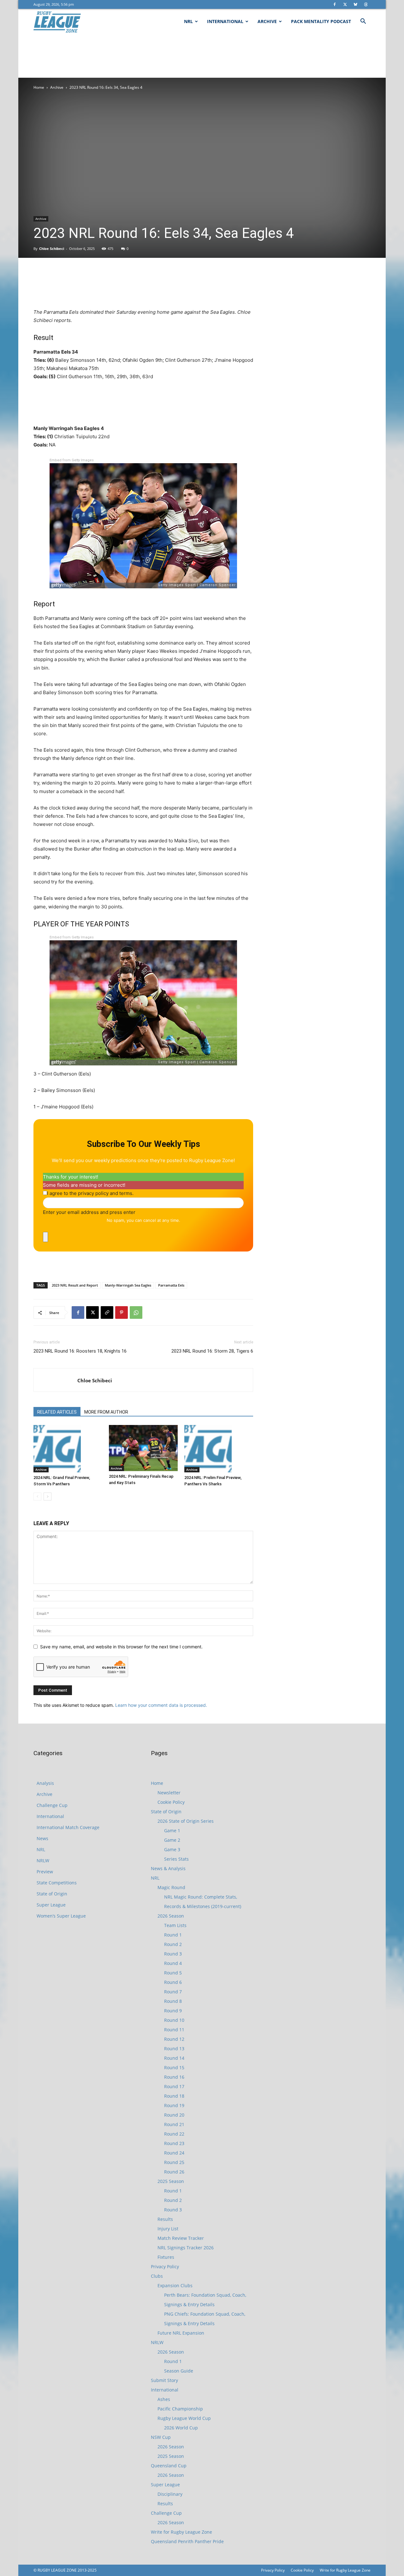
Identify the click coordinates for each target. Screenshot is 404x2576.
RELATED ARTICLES (57, 1412)
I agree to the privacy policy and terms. (90, 1193)
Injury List (168, 2229)
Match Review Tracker (181, 2238)
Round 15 (174, 2067)
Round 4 (173, 1963)
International (225, 21)
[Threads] (366, 4)
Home (39, 87)
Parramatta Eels (171, 1285)
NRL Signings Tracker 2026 (186, 2248)
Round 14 (174, 2058)
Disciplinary (170, 2494)
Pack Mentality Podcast (321, 21)
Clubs (157, 2276)
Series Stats (176, 1859)
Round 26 (174, 2172)
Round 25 (174, 2162)
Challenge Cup (52, 1805)
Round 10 (174, 2020)
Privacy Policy (165, 2267)
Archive (267, 21)
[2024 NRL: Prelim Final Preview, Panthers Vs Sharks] (219, 1449)
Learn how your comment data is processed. (161, 1705)
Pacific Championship (180, 2409)
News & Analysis (168, 1868)
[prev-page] (37, 1497)
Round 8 (173, 2001)
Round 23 (174, 2143)
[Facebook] (335, 4)
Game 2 (172, 1840)
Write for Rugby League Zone (181, 2532)
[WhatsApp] (136, 1312)
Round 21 (174, 2124)
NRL (188, 21)
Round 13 (174, 2049)
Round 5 (173, 1973)
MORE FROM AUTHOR (106, 1412)
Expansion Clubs (175, 2285)
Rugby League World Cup (184, 2418)
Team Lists (175, 1925)
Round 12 (174, 2039)
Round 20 (174, 2115)
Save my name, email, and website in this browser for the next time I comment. (121, 1647)
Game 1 (172, 1830)
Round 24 (174, 2153)
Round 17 (174, 2086)
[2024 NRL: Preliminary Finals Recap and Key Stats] (143, 1448)
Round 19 (174, 2105)
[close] (45, 1237)
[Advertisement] (202, 56)
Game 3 (172, 1849)
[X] (345, 4)
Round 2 (173, 1944)
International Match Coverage (68, 1827)
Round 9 (173, 2011)
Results (165, 2219)
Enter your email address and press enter (89, 1212)
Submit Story (164, 2380)
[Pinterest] (122, 1312)
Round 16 (174, 2077)
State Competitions (57, 1883)
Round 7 (173, 1992)
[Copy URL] (107, 1312)
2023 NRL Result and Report (75, 1285)
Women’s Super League (61, 1916)
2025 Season (171, 2181)
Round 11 (174, 2030)
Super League (51, 1905)
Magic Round (171, 1887)
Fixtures (166, 2257)
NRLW (43, 1861)
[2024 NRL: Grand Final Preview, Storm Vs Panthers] (68, 1449)
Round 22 (174, 2134)
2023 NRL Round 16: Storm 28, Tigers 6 (212, 1351)
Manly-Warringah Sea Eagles (128, 1285)
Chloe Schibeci (52, 249)
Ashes (164, 2399)
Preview (45, 1872)
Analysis (45, 1783)
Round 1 (173, 1935)
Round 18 (174, 2096)
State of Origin (52, 1894)
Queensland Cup (169, 2466)
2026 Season (171, 1916)
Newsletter (169, 1793)
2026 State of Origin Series (186, 1821)
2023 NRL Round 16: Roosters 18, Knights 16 (80, 1351)
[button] (363, 22)
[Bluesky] (355, 4)
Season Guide (179, 2371)
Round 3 (173, 1954)
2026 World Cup (181, 2428)
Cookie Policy (171, 1802)
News (42, 1838)
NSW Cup (161, 2437)
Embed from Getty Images (72, 460)
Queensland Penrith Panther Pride (187, 2541)
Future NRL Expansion (181, 2333)
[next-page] (48, 1497)
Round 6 (173, 1982)
